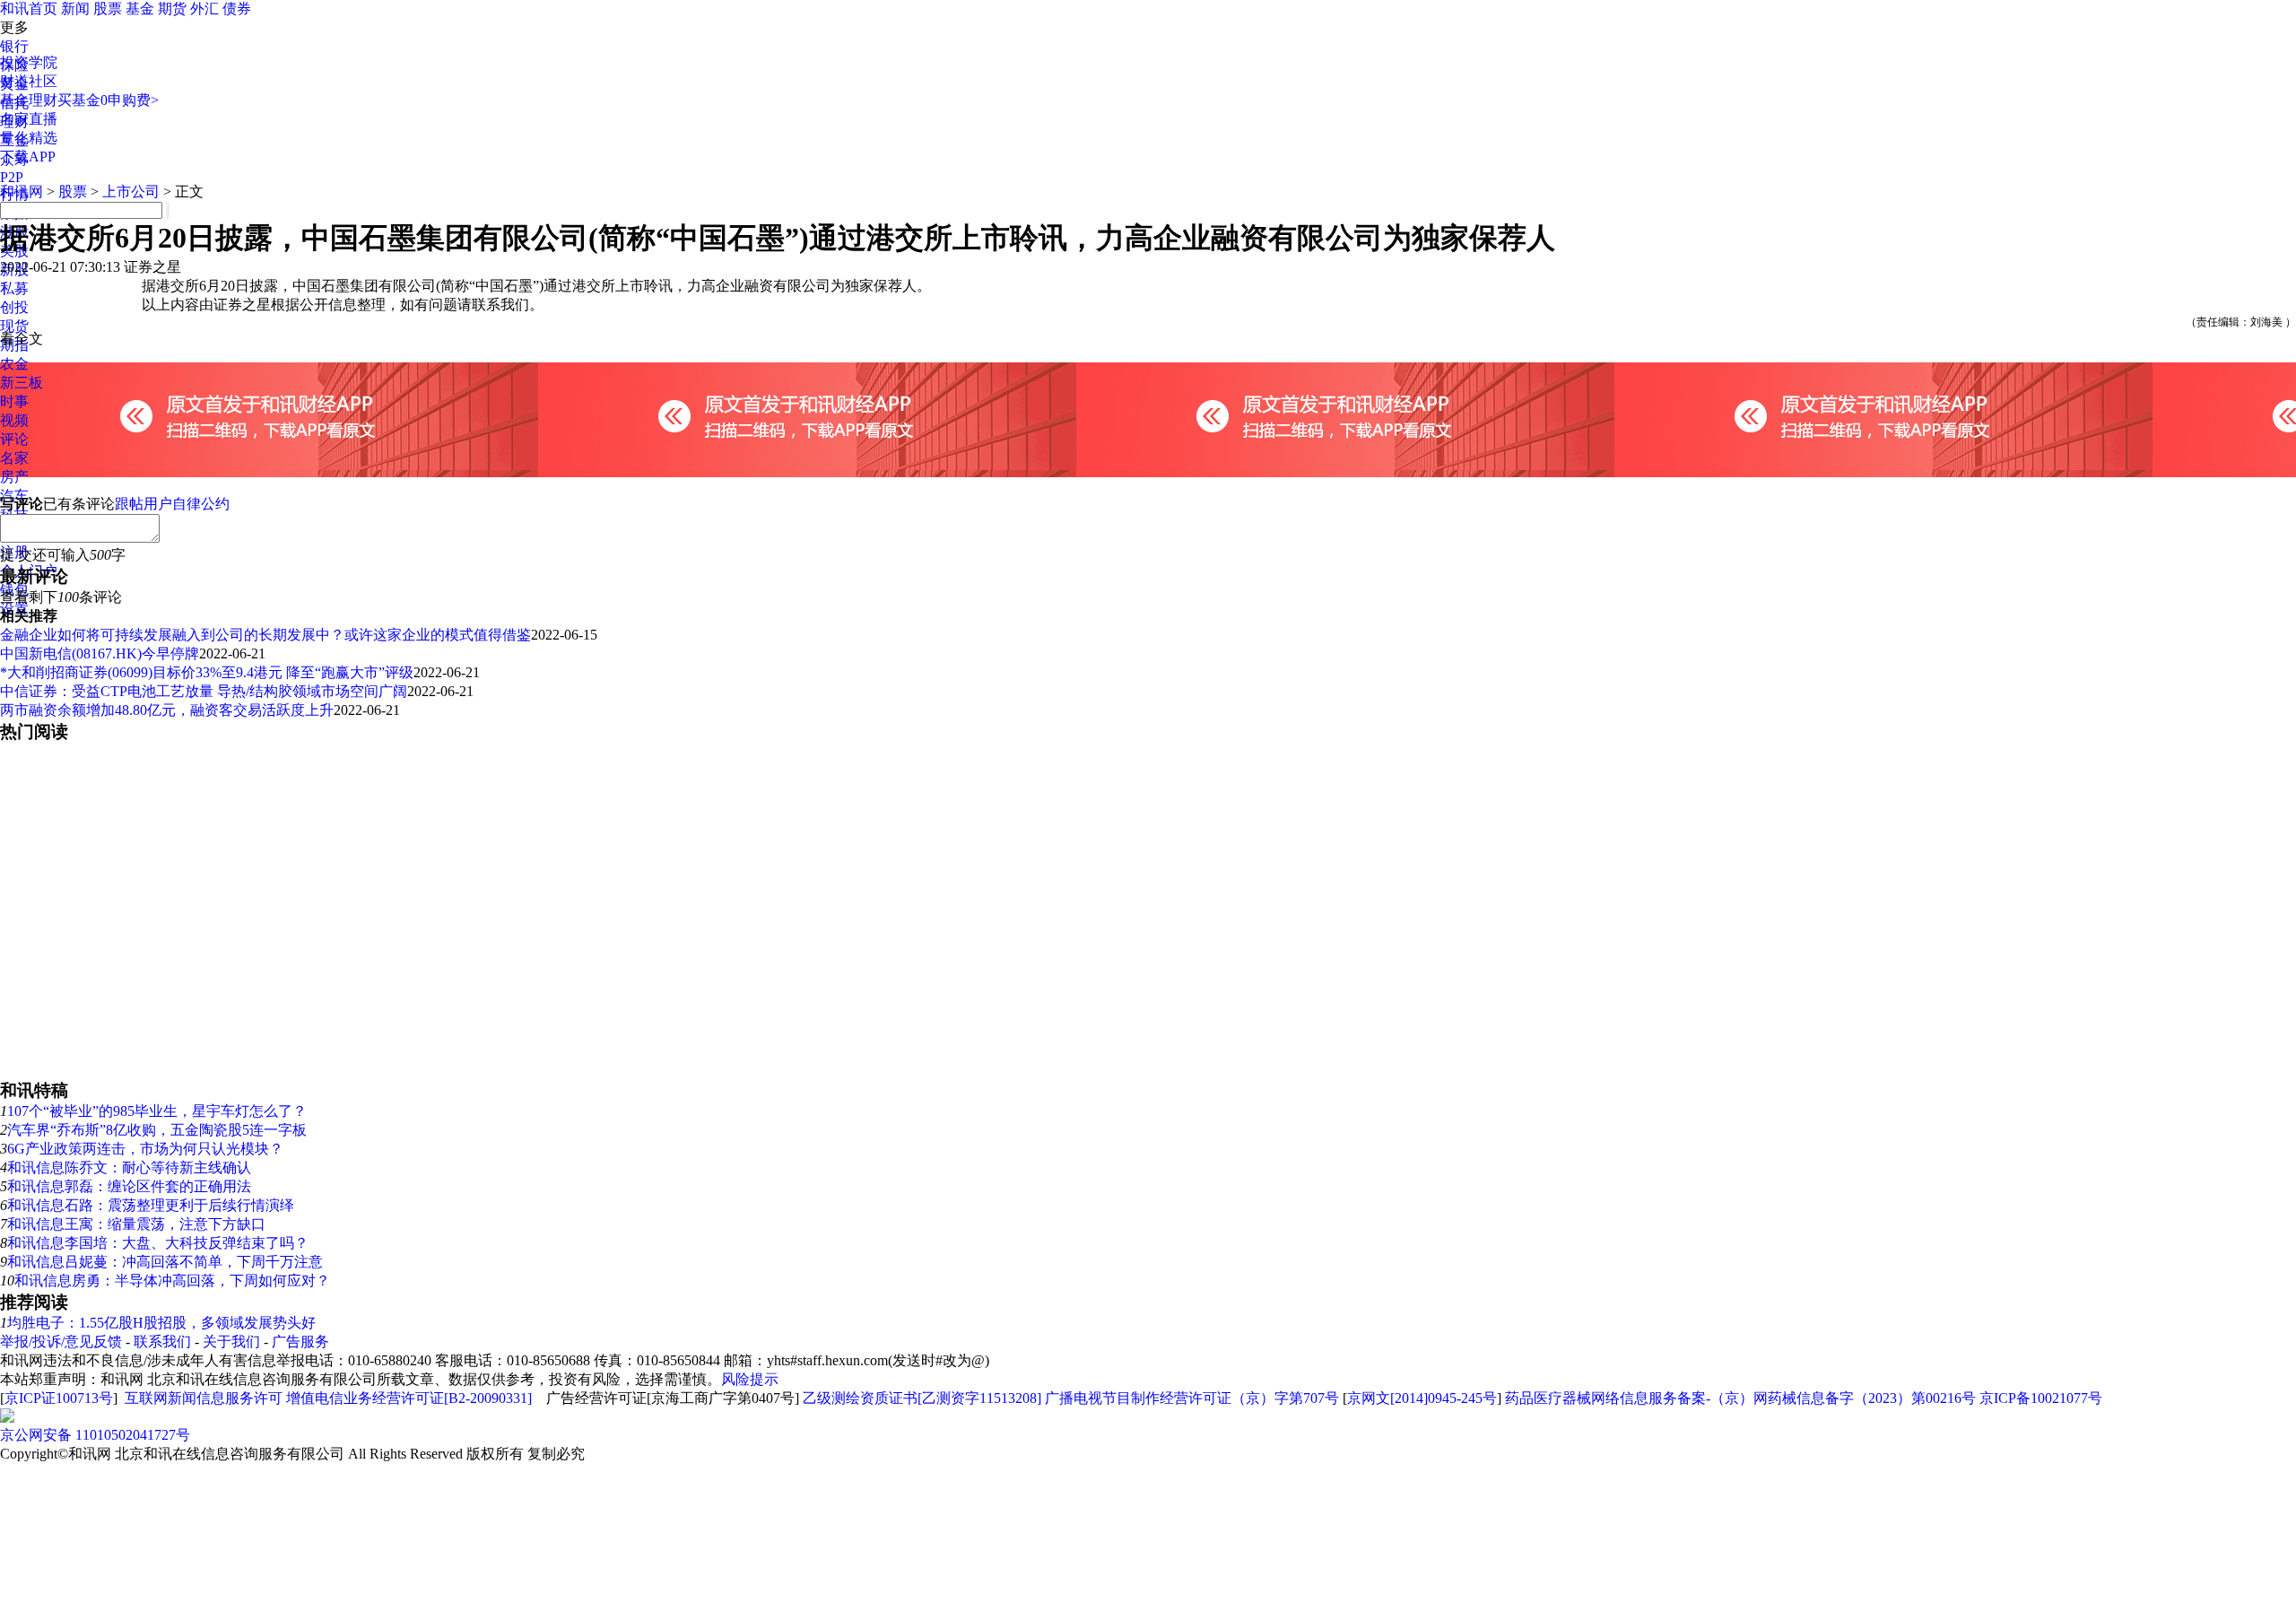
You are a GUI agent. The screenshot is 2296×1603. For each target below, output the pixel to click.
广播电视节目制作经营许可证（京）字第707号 (1192, 1398)
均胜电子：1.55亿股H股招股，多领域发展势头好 (161, 1323)
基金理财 (29, 100)
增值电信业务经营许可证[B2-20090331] (409, 1398)
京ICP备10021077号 (2041, 1398)
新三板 (22, 383)
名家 (14, 458)
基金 (140, 9)
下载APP (28, 157)
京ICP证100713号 (59, 1398)
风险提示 (750, 1379)
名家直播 (29, 119)
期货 (172, 9)
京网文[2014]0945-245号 (1422, 1398)
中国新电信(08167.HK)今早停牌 (100, 653)
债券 (237, 9)
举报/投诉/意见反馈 (61, 1342)
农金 (14, 364)
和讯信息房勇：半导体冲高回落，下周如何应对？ (172, 1281)
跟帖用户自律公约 (172, 504)
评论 (14, 439)
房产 (14, 477)
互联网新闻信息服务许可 (204, 1398)
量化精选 (29, 138)
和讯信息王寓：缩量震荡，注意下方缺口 (136, 1224)
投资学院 (29, 62)
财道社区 (29, 81)
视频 (14, 420)
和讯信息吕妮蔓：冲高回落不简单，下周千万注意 (165, 1262)
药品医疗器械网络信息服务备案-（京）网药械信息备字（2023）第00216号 (1740, 1398)
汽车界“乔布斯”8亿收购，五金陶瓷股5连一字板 (157, 1130)
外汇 (204, 9)
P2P (12, 177)
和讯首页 (29, 9)
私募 (14, 288)
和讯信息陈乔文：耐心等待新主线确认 (129, 1167)
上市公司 (131, 192)
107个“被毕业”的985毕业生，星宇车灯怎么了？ (157, 1111)
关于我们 (231, 1342)
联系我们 (162, 1342)
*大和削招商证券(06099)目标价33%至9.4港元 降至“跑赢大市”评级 (207, 672)
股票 (108, 9)
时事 (14, 401)
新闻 (75, 9)
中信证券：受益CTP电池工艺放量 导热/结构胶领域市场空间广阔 (204, 691)
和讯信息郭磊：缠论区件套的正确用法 (129, 1186)
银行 (14, 46)
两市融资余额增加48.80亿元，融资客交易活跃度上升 (167, 710)
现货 (14, 326)
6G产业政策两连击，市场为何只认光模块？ (145, 1149)
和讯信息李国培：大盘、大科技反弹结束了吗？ (158, 1243)
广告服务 (300, 1342)
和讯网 (22, 192)
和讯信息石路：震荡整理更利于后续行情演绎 (151, 1205)
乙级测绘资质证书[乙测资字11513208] (922, 1398)
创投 (14, 307)
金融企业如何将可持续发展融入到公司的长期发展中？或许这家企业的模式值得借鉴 (265, 635)
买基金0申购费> (108, 100)
